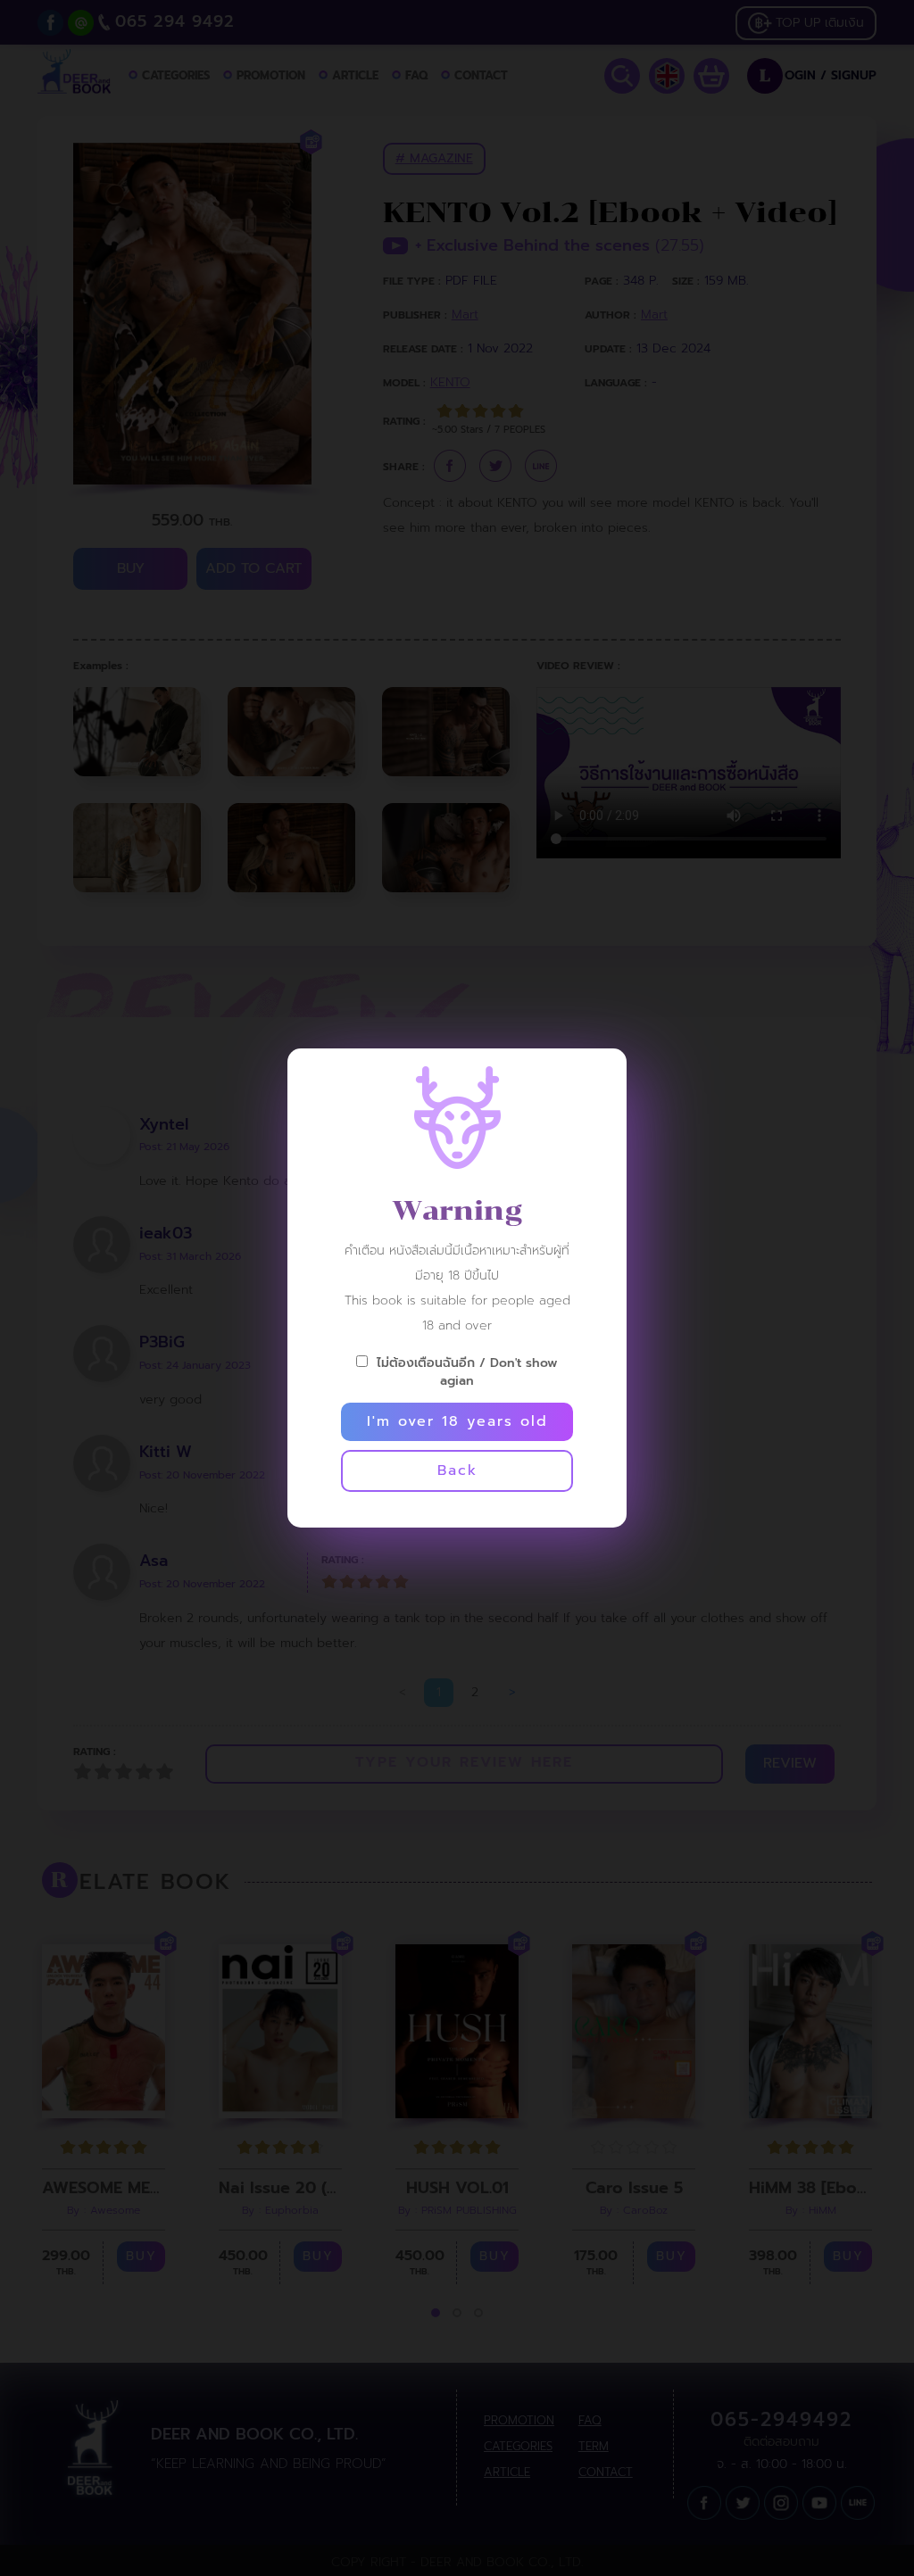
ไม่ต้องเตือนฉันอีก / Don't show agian (467, 1371)
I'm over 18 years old (457, 1421)
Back (457, 1470)
